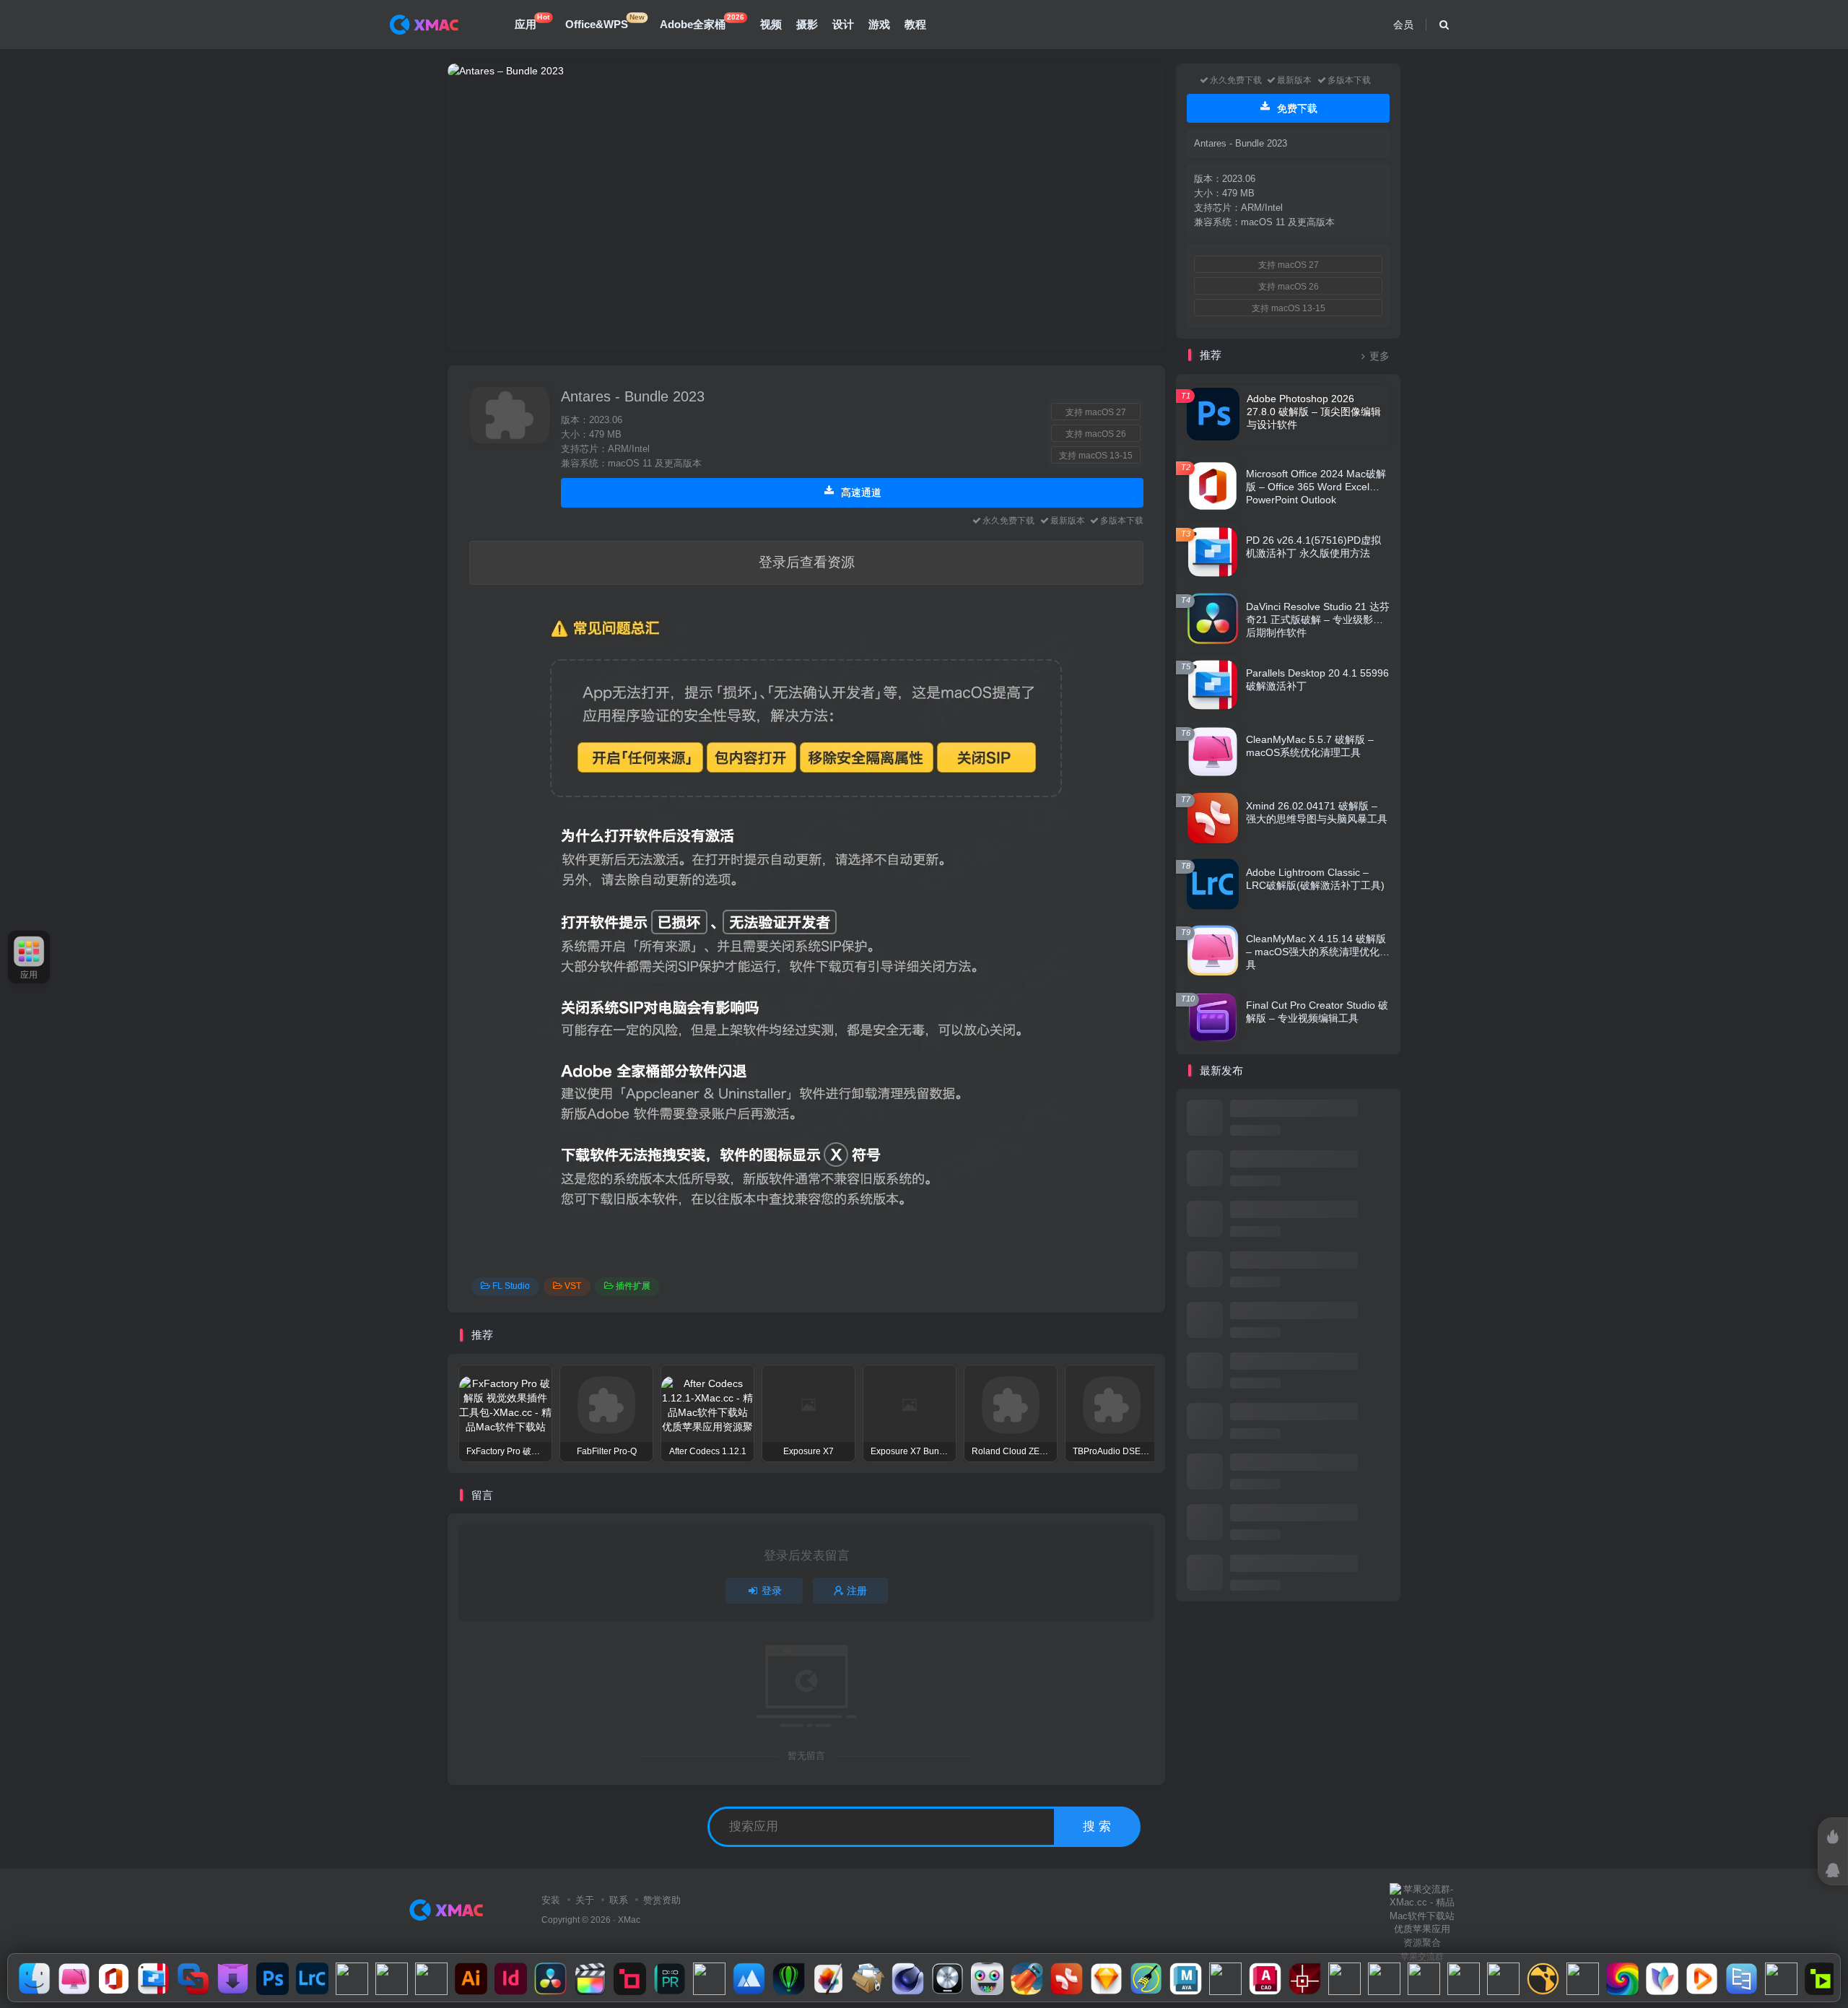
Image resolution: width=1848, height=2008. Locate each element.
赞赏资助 (662, 1900)
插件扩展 (633, 1286)
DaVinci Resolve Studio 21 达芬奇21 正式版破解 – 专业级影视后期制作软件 (1318, 620)
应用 (532, 22)
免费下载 (1296, 108)
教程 (915, 24)
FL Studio (511, 1286)
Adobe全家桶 (702, 22)
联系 (619, 1900)
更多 (1380, 356)
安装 (551, 1900)
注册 (857, 1591)
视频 (771, 24)
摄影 (807, 24)
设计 (843, 24)
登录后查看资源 (807, 562)
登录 (772, 1591)
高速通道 (860, 492)
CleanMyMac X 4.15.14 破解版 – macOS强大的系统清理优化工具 (1318, 952)
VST (573, 1286)
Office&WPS (605, 22)
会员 (1403, 25)
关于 (585, 1900)
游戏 (879, 24)
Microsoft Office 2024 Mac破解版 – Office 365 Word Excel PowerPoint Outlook (1316, 487)
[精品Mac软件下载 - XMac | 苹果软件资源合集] (449, 1909)
